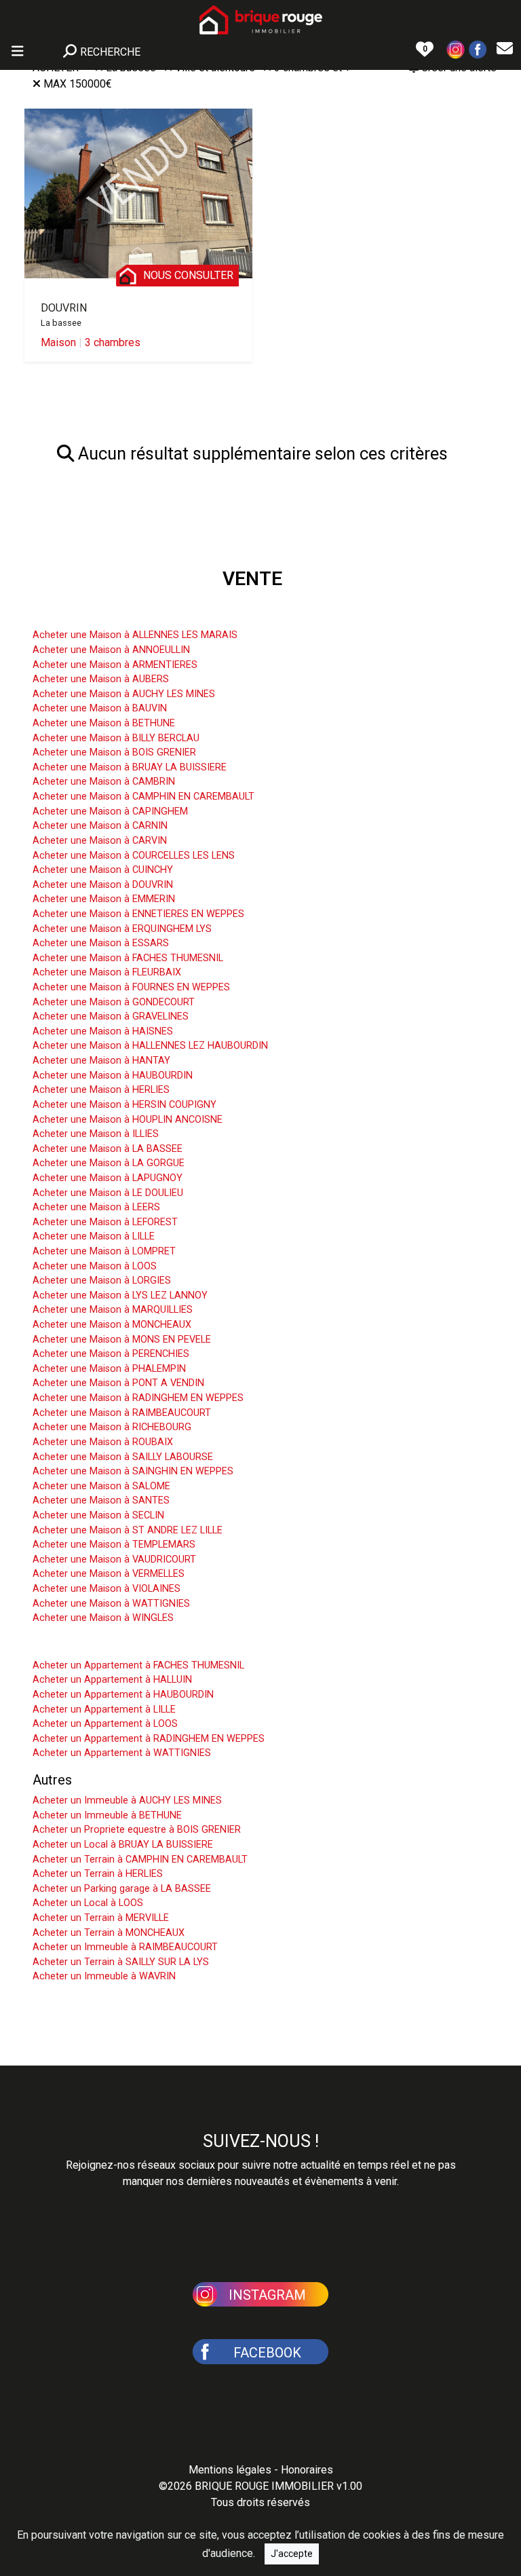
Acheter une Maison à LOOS (95, 1266)
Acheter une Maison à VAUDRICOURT (114, 1560)
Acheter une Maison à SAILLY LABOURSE (123, 1457)
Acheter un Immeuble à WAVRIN (104, 1976)
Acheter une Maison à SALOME (101, 1486)
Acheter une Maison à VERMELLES (109, 1574)
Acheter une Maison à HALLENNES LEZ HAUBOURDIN (150, 1046)
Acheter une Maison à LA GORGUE (109, 1163)
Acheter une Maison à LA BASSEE (108, 1149)
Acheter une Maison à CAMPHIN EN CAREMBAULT (143, 797)
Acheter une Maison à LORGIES (102, 1281)
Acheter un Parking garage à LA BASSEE (122, 1889)
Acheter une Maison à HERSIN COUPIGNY (124, 1105)
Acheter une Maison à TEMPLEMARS (114, 1545)
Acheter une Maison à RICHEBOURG (112, 1427)
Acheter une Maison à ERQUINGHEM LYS (122, 929)
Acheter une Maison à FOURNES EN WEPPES (131, 987)
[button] (456, 49)
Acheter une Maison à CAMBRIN (104, 782)
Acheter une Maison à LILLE (94, 1236)
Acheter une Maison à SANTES (101, 1500)
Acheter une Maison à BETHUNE (104, 723)
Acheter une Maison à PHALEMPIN (109, 1369)
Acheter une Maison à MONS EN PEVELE (122, 1340)
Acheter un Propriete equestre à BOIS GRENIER (137, 1830)
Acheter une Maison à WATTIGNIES (111, 1604)
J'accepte (292, 2554)
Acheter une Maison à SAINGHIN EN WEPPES (133, 1471)
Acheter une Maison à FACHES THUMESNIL (128, 958)
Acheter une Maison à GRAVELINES (111, 1016)
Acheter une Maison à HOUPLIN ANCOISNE (128, 1120)
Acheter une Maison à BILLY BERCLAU (116, 738)
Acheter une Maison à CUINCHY (103, 870)
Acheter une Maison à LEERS (96, 1207)
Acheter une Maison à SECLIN (98, 1515)
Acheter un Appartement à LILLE (104, 1710)
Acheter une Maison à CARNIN (100, 826)
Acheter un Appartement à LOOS (105, 1724)
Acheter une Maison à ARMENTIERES (115, 665)
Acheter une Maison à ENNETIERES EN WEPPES (138, 914)
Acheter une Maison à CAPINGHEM (110, 811)
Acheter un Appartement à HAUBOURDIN (123, 1695)
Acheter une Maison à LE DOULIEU (108, 1193)
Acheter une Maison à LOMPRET (104, 1251)
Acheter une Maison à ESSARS (101, 943)
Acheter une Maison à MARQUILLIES (113, 1310)
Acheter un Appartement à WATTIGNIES (122, 1753)
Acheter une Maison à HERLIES (101, 1090)
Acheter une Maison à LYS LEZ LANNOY (120, 1295)
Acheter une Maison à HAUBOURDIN (113, 1076)
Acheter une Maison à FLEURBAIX (107, 972)
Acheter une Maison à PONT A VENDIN (118, 1383)
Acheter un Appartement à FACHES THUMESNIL (138, 1665)
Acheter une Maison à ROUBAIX (103, 1442)
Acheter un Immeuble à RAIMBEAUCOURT (125, 1947)
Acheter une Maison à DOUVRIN (103, 885)
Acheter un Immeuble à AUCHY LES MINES (127, 1800)
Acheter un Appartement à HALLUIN (112, 1680)
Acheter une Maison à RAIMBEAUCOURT (122, 1413)
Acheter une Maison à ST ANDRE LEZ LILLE (128, 1530)
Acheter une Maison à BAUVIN (100, 708)
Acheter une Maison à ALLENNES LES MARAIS (135, 635)
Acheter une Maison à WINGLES (103, 1618)
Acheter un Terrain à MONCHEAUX (109, 1933)
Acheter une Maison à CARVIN (100, 841)
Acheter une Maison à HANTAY (101, 1061)
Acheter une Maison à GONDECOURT (114, 1002)
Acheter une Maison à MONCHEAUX (112, 1325)
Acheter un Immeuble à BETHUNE (107, 1815)
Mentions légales (230, 2470)
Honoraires (307, 2470)
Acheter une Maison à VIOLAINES (107, 1589)
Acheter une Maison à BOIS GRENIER (114, 752)
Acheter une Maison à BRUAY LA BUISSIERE (130, 767)
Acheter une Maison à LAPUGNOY (108, 1178)
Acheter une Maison (92, 614)
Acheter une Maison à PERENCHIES (111, 1354)
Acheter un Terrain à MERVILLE (101, 1918)
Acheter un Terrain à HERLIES (98, 1874)
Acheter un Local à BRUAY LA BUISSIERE (123, 1845)
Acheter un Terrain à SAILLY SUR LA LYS (121, 1962)
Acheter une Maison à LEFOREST (105, 1222)
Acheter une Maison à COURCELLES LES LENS (134, 856)
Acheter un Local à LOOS (88, 1903)
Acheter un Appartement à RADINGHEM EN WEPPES (149, 1739)
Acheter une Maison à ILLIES (96, 1134)
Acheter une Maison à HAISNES (103, 1031)
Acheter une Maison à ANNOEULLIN (111, 650)
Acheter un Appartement (105, 1645)
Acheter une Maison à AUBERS (101, 679)
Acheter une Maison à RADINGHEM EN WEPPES (138, 1398)
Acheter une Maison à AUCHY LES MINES (124, 694)
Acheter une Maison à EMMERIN (104, 899)
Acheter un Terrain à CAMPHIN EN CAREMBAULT (140, 1860)
